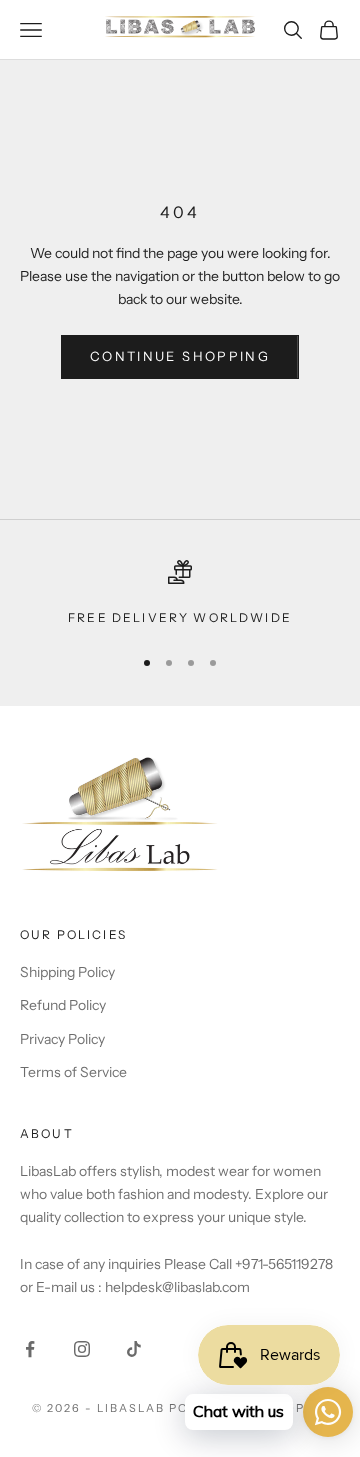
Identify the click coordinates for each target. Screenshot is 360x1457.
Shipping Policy (67, 972)
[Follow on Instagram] (82, 1349)
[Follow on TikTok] (134, 1349)
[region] (180, 594)
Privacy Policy (62, 1039)
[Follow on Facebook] (30, 1349)
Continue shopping (180, 356)
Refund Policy (63, 1005)
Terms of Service (73, 1072)
